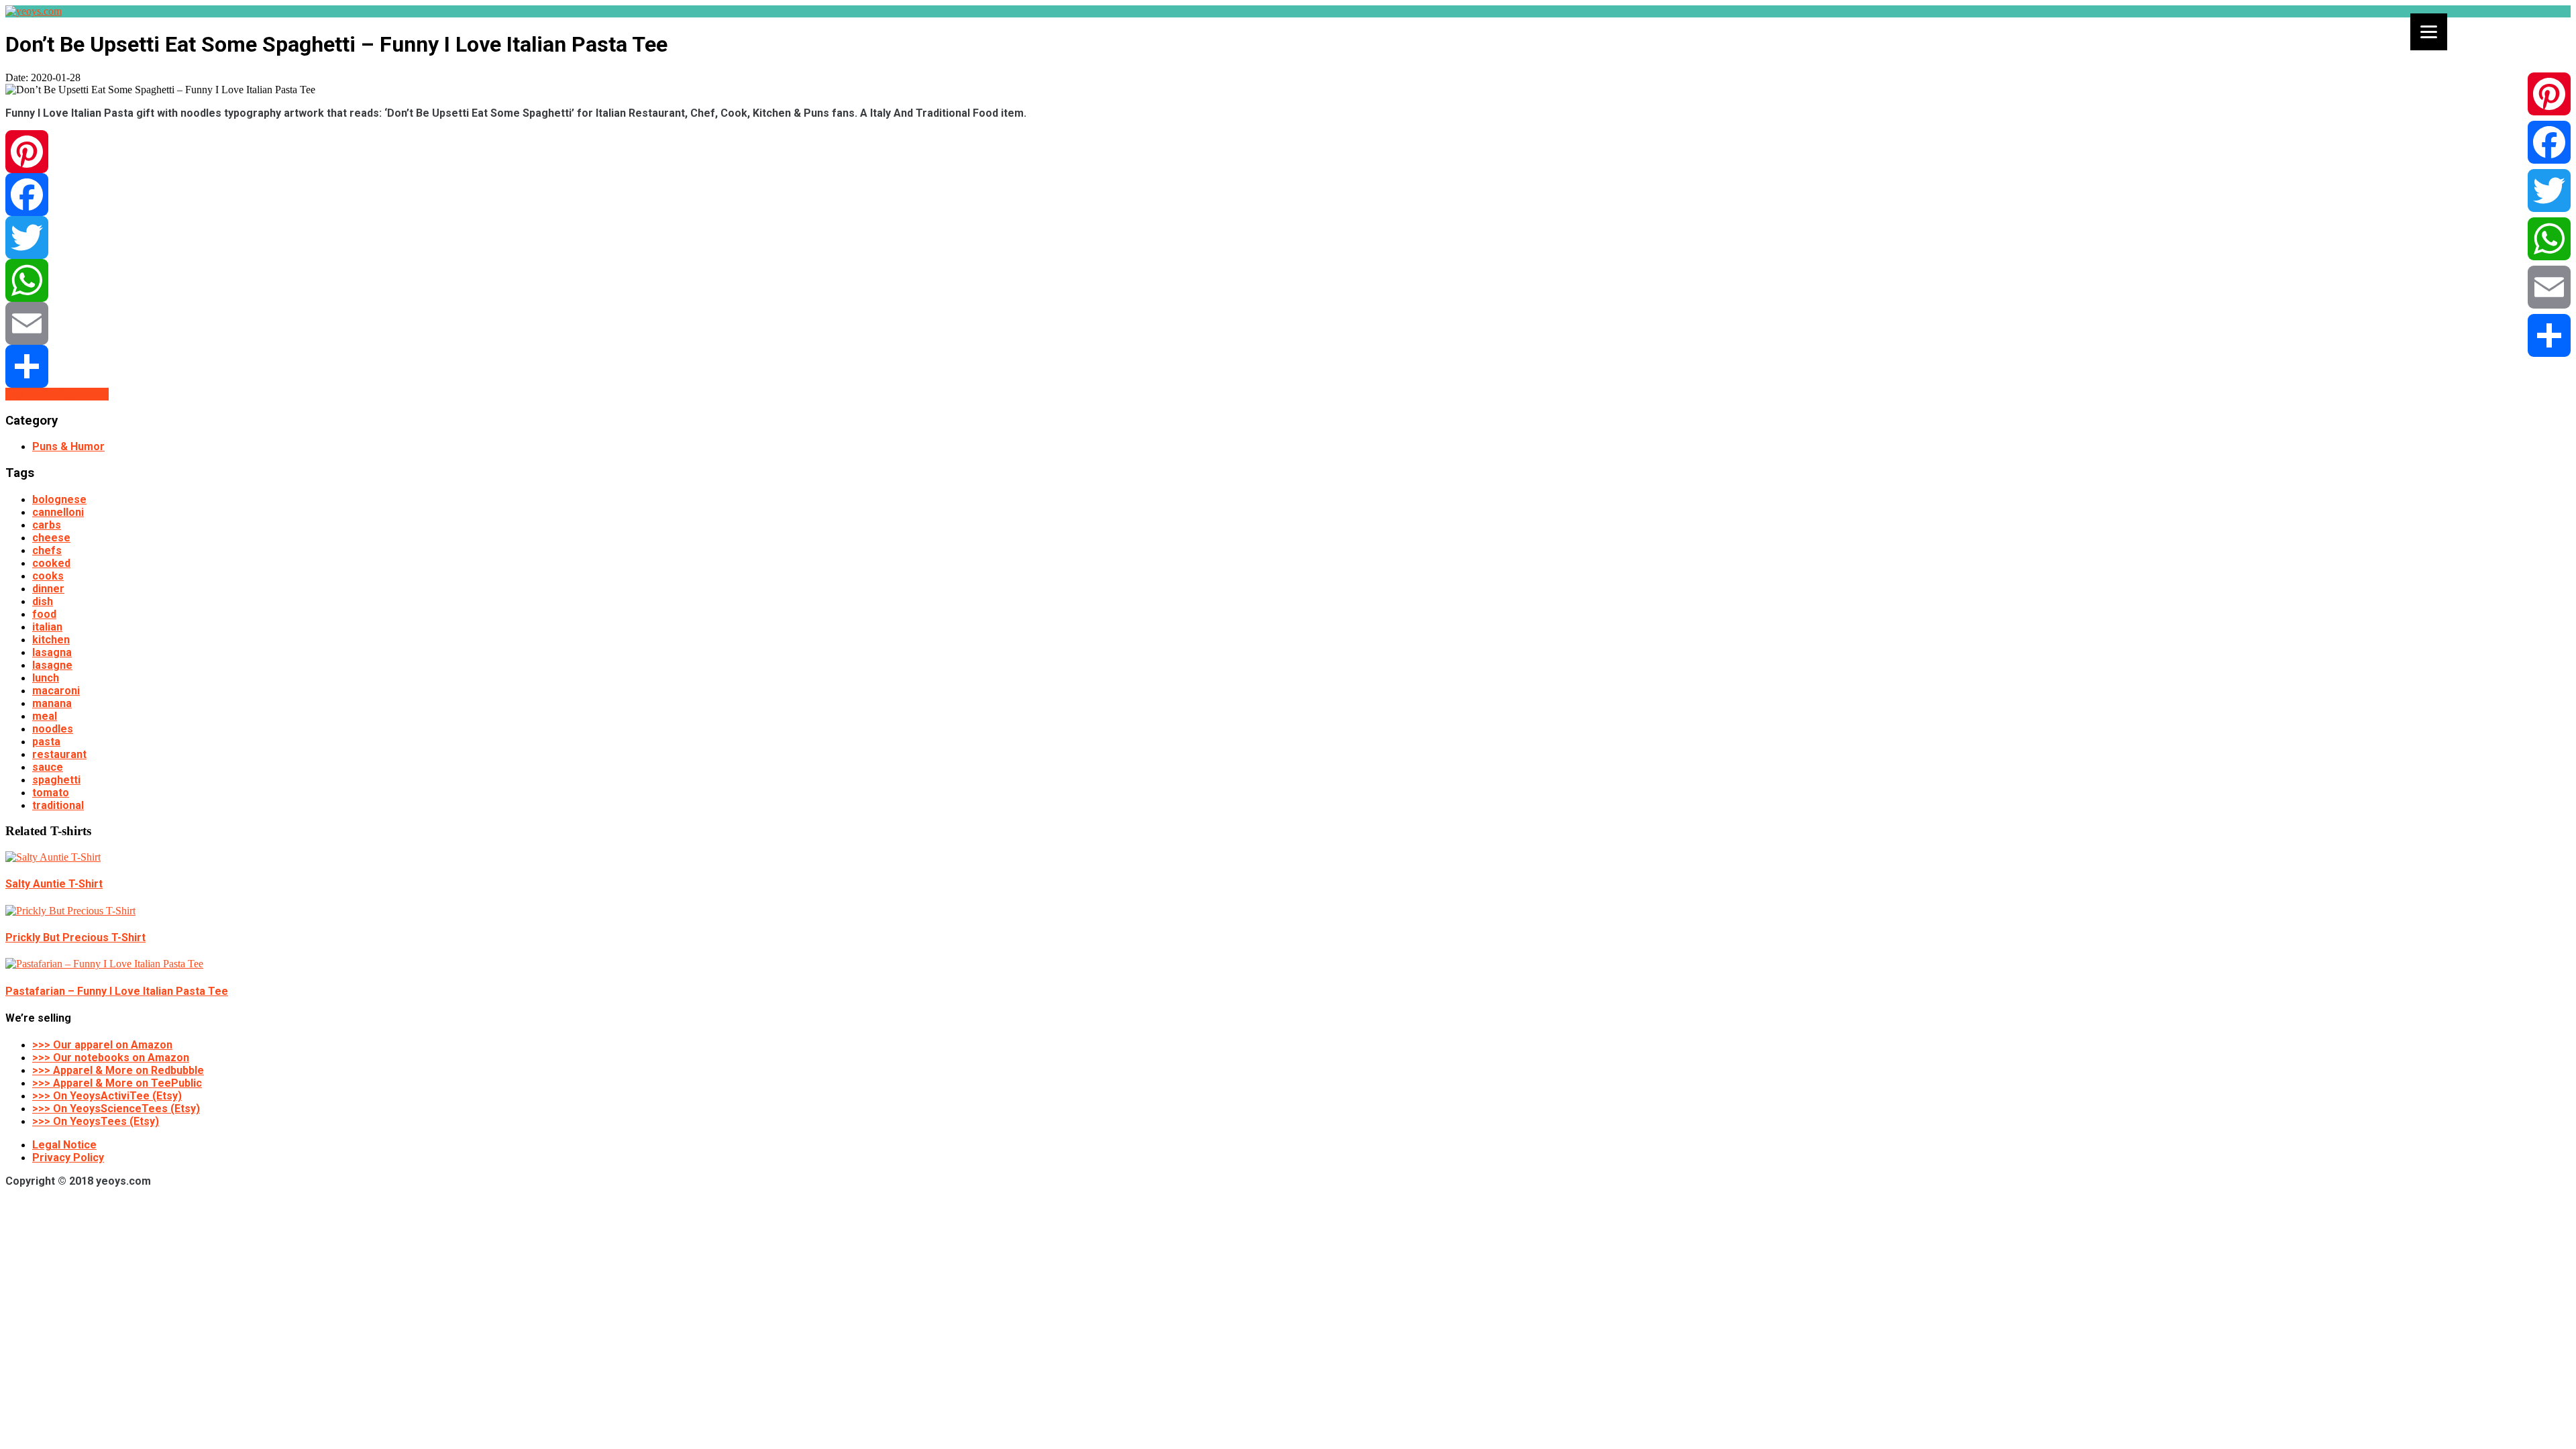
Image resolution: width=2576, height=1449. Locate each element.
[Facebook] (1288, 195)
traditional (58, 805)
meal (45, 716)
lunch (46, 678)
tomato (51, 793)
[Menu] (2429, 32)
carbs (47, 525)
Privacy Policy (68, 1158)
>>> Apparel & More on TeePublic (117, 1083)
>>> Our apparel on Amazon (102, 1045)
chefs (47, 550)
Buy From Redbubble (57, 394)
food (44, 614)
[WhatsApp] (1288, 280)
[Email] (1288, 323)
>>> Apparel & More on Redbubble (118, 1070)
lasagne (52, 665)
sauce (48, 767)
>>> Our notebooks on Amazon (111, 1058)
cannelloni (58, 512)
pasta (46, 742)
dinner (48, 589)
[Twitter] (1288, 237)
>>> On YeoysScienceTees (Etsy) (116, 1109)
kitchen (51, 640)
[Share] (1288, 366)
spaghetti (56, 780)
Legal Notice (64, 1145)
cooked (51, 563)
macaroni (56, 691)
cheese (51, 538)
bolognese (59, 499)
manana (52, 703)
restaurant (59, 754)
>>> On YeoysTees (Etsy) (96, 1121)
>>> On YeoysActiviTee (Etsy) (107, 1096)
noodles (53, 729)
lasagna (52, 652)
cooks (48, 576)
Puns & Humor (68, 446)
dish (43, 601)
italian (47, 627)
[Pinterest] (1288, 152)
